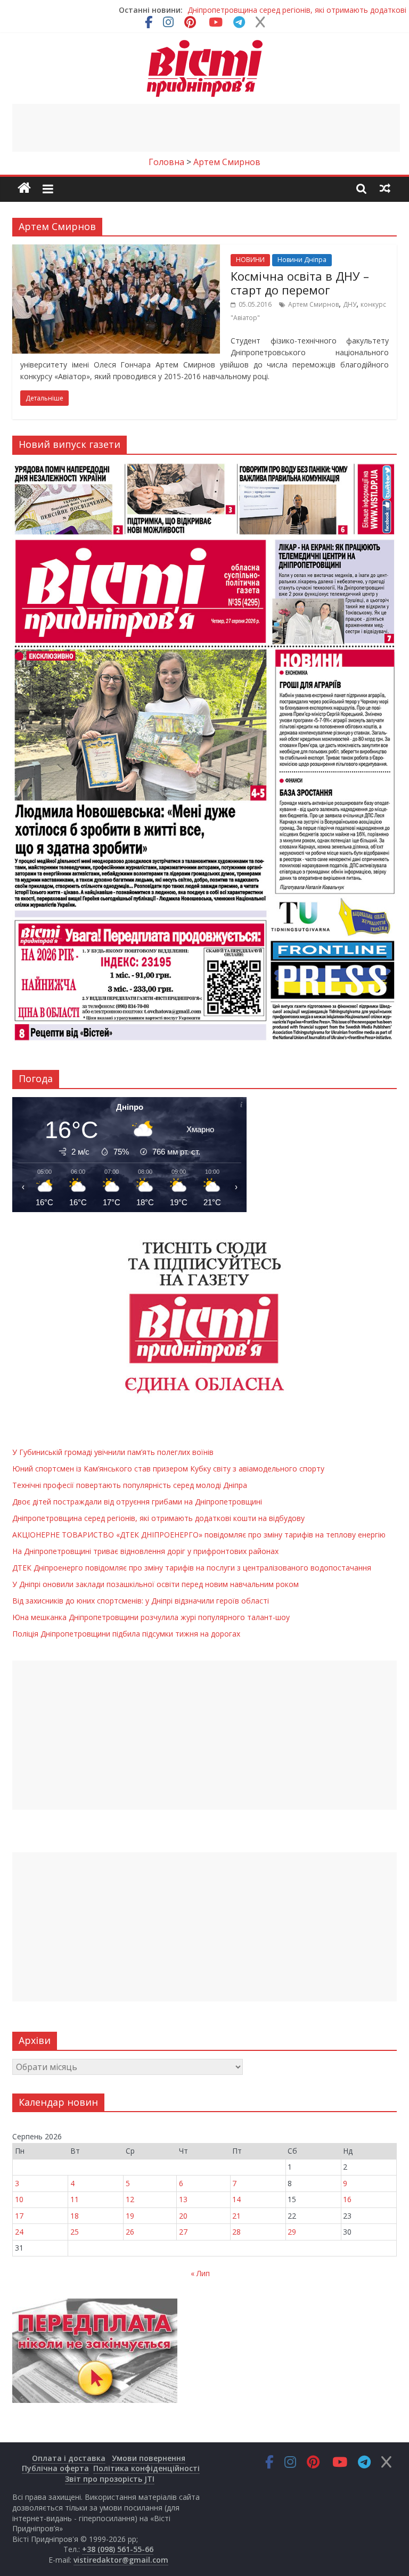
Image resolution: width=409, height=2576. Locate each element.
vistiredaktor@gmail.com (121, 2560)
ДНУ (350, 304)
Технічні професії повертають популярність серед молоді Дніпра (130, 1485)
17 (19, 2216)
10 (19, 2199)
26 (130, 2232)
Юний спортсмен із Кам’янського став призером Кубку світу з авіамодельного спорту (168, 1469)
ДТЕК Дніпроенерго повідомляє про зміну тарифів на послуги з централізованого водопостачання (192, 1568)
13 (183, 2199)
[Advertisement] (206, 128)
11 (75, 2199)
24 (19, 2232)
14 (236, 2199)
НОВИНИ (250, 260)
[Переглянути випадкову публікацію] (385, 188)
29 (292, 2232)
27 (183, 2232)
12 (130, 2199)
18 (75, 2216)
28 (236, 2232)
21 (236, 2216)
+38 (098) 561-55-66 (118, 2549)
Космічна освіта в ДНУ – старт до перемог (300, 283)
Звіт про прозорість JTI (110, 2479)
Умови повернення (149, 2458)
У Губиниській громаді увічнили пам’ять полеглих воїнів (113, 1452)
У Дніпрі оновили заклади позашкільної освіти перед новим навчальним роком (156, 1584)
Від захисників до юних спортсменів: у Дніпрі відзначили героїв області (141, 1601)
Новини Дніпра (302, 260)
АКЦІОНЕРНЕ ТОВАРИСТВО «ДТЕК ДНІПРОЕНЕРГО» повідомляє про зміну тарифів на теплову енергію (199, 1535)
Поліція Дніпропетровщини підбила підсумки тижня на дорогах (126, 1634)
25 (75, 2232)
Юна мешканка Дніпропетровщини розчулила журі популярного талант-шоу (151, 1617)
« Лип (200, 2273)
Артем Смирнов (313, 304)
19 (130, 2216)
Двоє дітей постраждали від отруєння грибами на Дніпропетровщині (137, 1502)
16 (347, 2199)
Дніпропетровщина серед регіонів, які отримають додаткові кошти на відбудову (158, 1518)
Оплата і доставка (69, 2458)
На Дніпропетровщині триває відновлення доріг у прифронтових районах (145, 1551)
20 (183, 2216)
